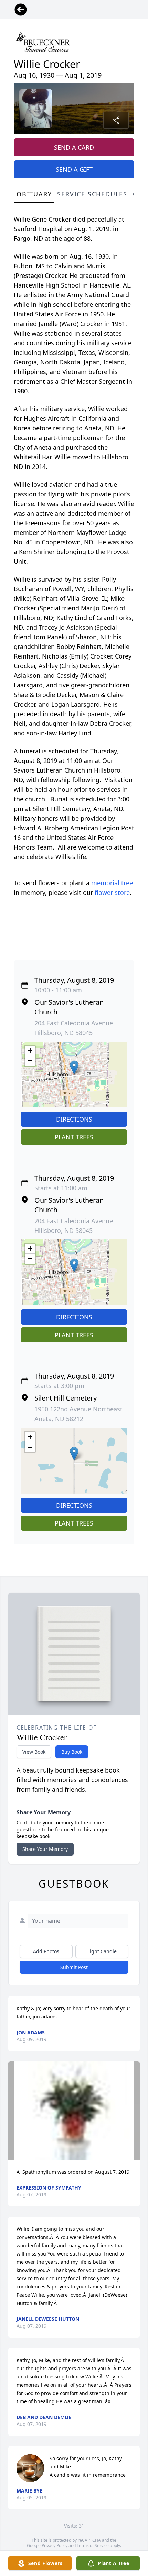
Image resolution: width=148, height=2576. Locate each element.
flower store (112, 892)
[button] (74, 1067)
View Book (34, 1752)
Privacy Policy (55, 2546)
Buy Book (72, 1752)
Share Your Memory (45, 1849)
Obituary (34, 194)
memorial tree (112, 883)
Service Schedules (92, 194)
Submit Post (74, 1967)
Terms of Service (93, 2546)
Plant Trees (74, 1137)
